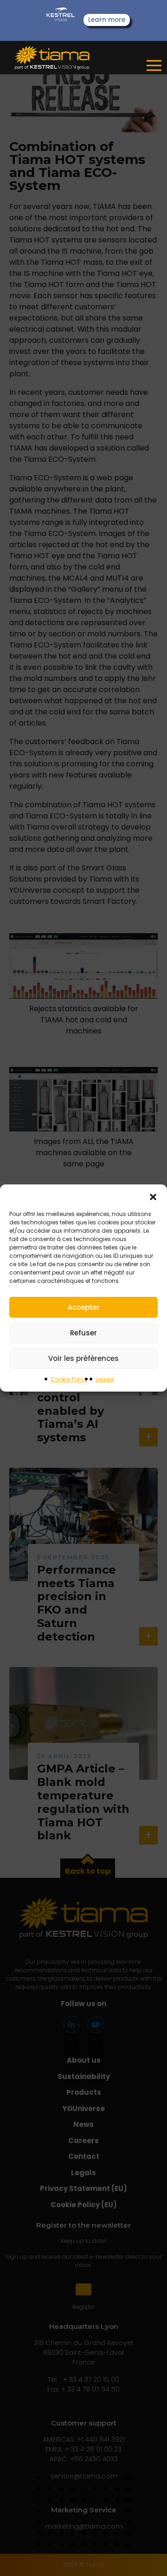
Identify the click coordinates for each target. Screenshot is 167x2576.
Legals (105, 1379)
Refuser (83, 1333)
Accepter (84, 1307)
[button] (153, 1196)
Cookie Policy (69, 1379)
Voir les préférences (83, 1358)
